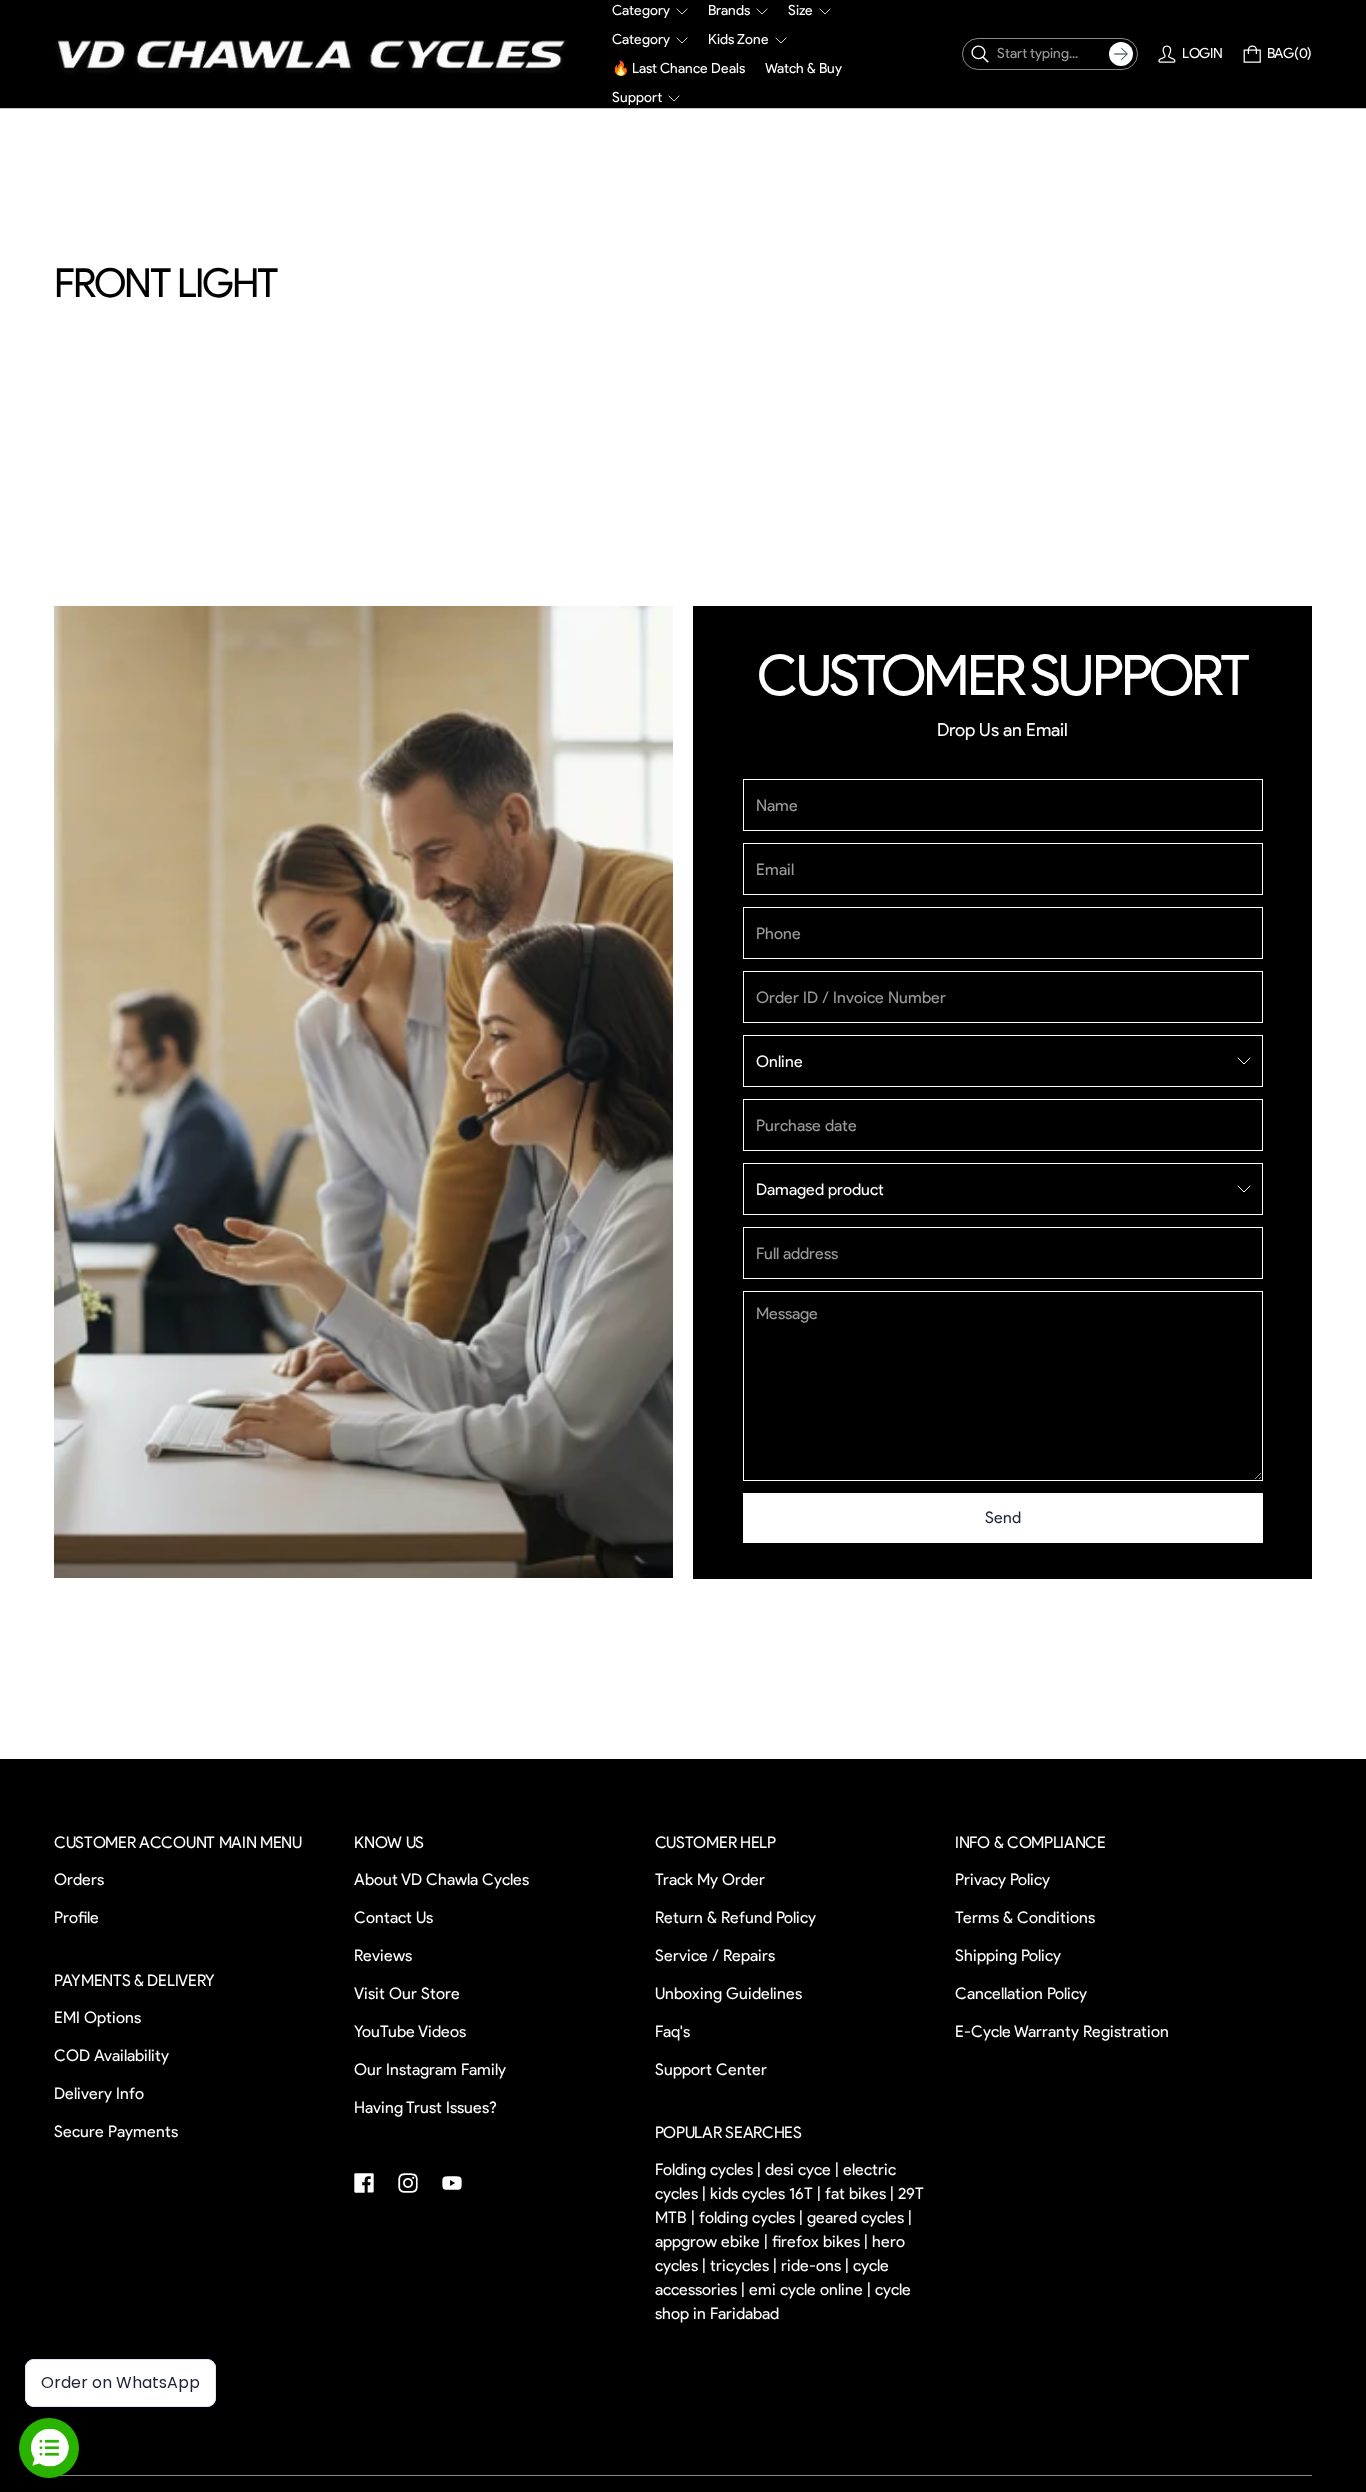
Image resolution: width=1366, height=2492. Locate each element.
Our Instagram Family (430, 2070)
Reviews (383, 1956)
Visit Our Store (407, 1994)
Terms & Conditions (1025, 1918)
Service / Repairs (715, 1956)
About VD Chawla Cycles (441, 1880)
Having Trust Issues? (425, 2108)
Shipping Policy (1008, 1956)
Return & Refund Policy (735, 1918)
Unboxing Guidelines (728, 1994)
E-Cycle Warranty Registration (1062, 2032)
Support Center (711, 2070)
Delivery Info (99, 2093)
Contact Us (393, 1918)
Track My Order (710, 1880)
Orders (79, 1880)
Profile (76, 1918)
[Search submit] (1121, 54)
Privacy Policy (1002, 1880)
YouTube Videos (410, 2032)
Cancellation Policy (1021, 1994)
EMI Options (97, 2017)
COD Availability (111, 2055)
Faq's (672, 2032)
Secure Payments (116, 2131)
